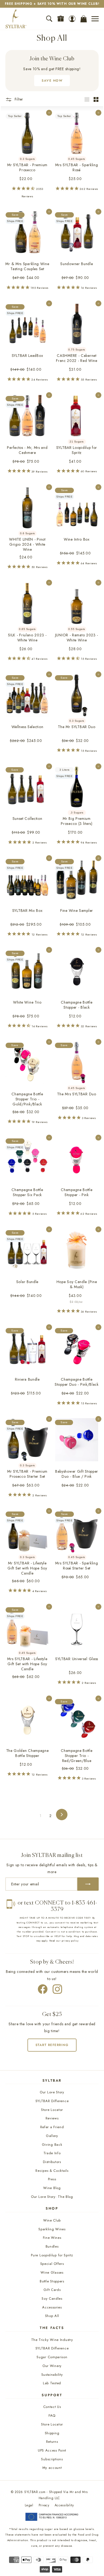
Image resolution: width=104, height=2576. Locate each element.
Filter (19, 99)
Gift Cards (52, 2290)
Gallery (52, 2136)
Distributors (52, 2162)
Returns (52, 2442)
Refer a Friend (52, 2127)
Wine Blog (52, 2188)
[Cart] (84, 19)
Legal (29, 2505)
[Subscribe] (88, 1884)
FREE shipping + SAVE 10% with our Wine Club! (52, 4)
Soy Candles (52, 2299)
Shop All (52, 2316)
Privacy (44, 2505)
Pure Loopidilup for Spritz (52, 2255)
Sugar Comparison (52, 2357)
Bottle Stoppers (52, 2281)
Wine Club (52, 2220)
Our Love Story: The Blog (52, 2197)
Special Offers (52, 2264)
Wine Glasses (52, 2272)
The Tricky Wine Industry (52, 2340)
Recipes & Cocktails (52, 2171)
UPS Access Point (52, 2450)
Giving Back (52, 2145)
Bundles (52, 2246)
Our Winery (52, 2366)
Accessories (52, 2307)
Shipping (52, 2433)
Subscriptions (52, 2459)
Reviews (52, 2118)
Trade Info (52, 2153)
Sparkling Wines (52, 2229)
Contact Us (52, 2407)
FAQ (52, 2416)
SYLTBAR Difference (52, 2101)
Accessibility (64, 2505)
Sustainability (52, 2375)
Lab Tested (52, 2383)
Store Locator (52, 2110)
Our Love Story (52, 2092)
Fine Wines (52, 2238)
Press (52, 2179)
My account (52, 2468)
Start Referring (52, 2045)
